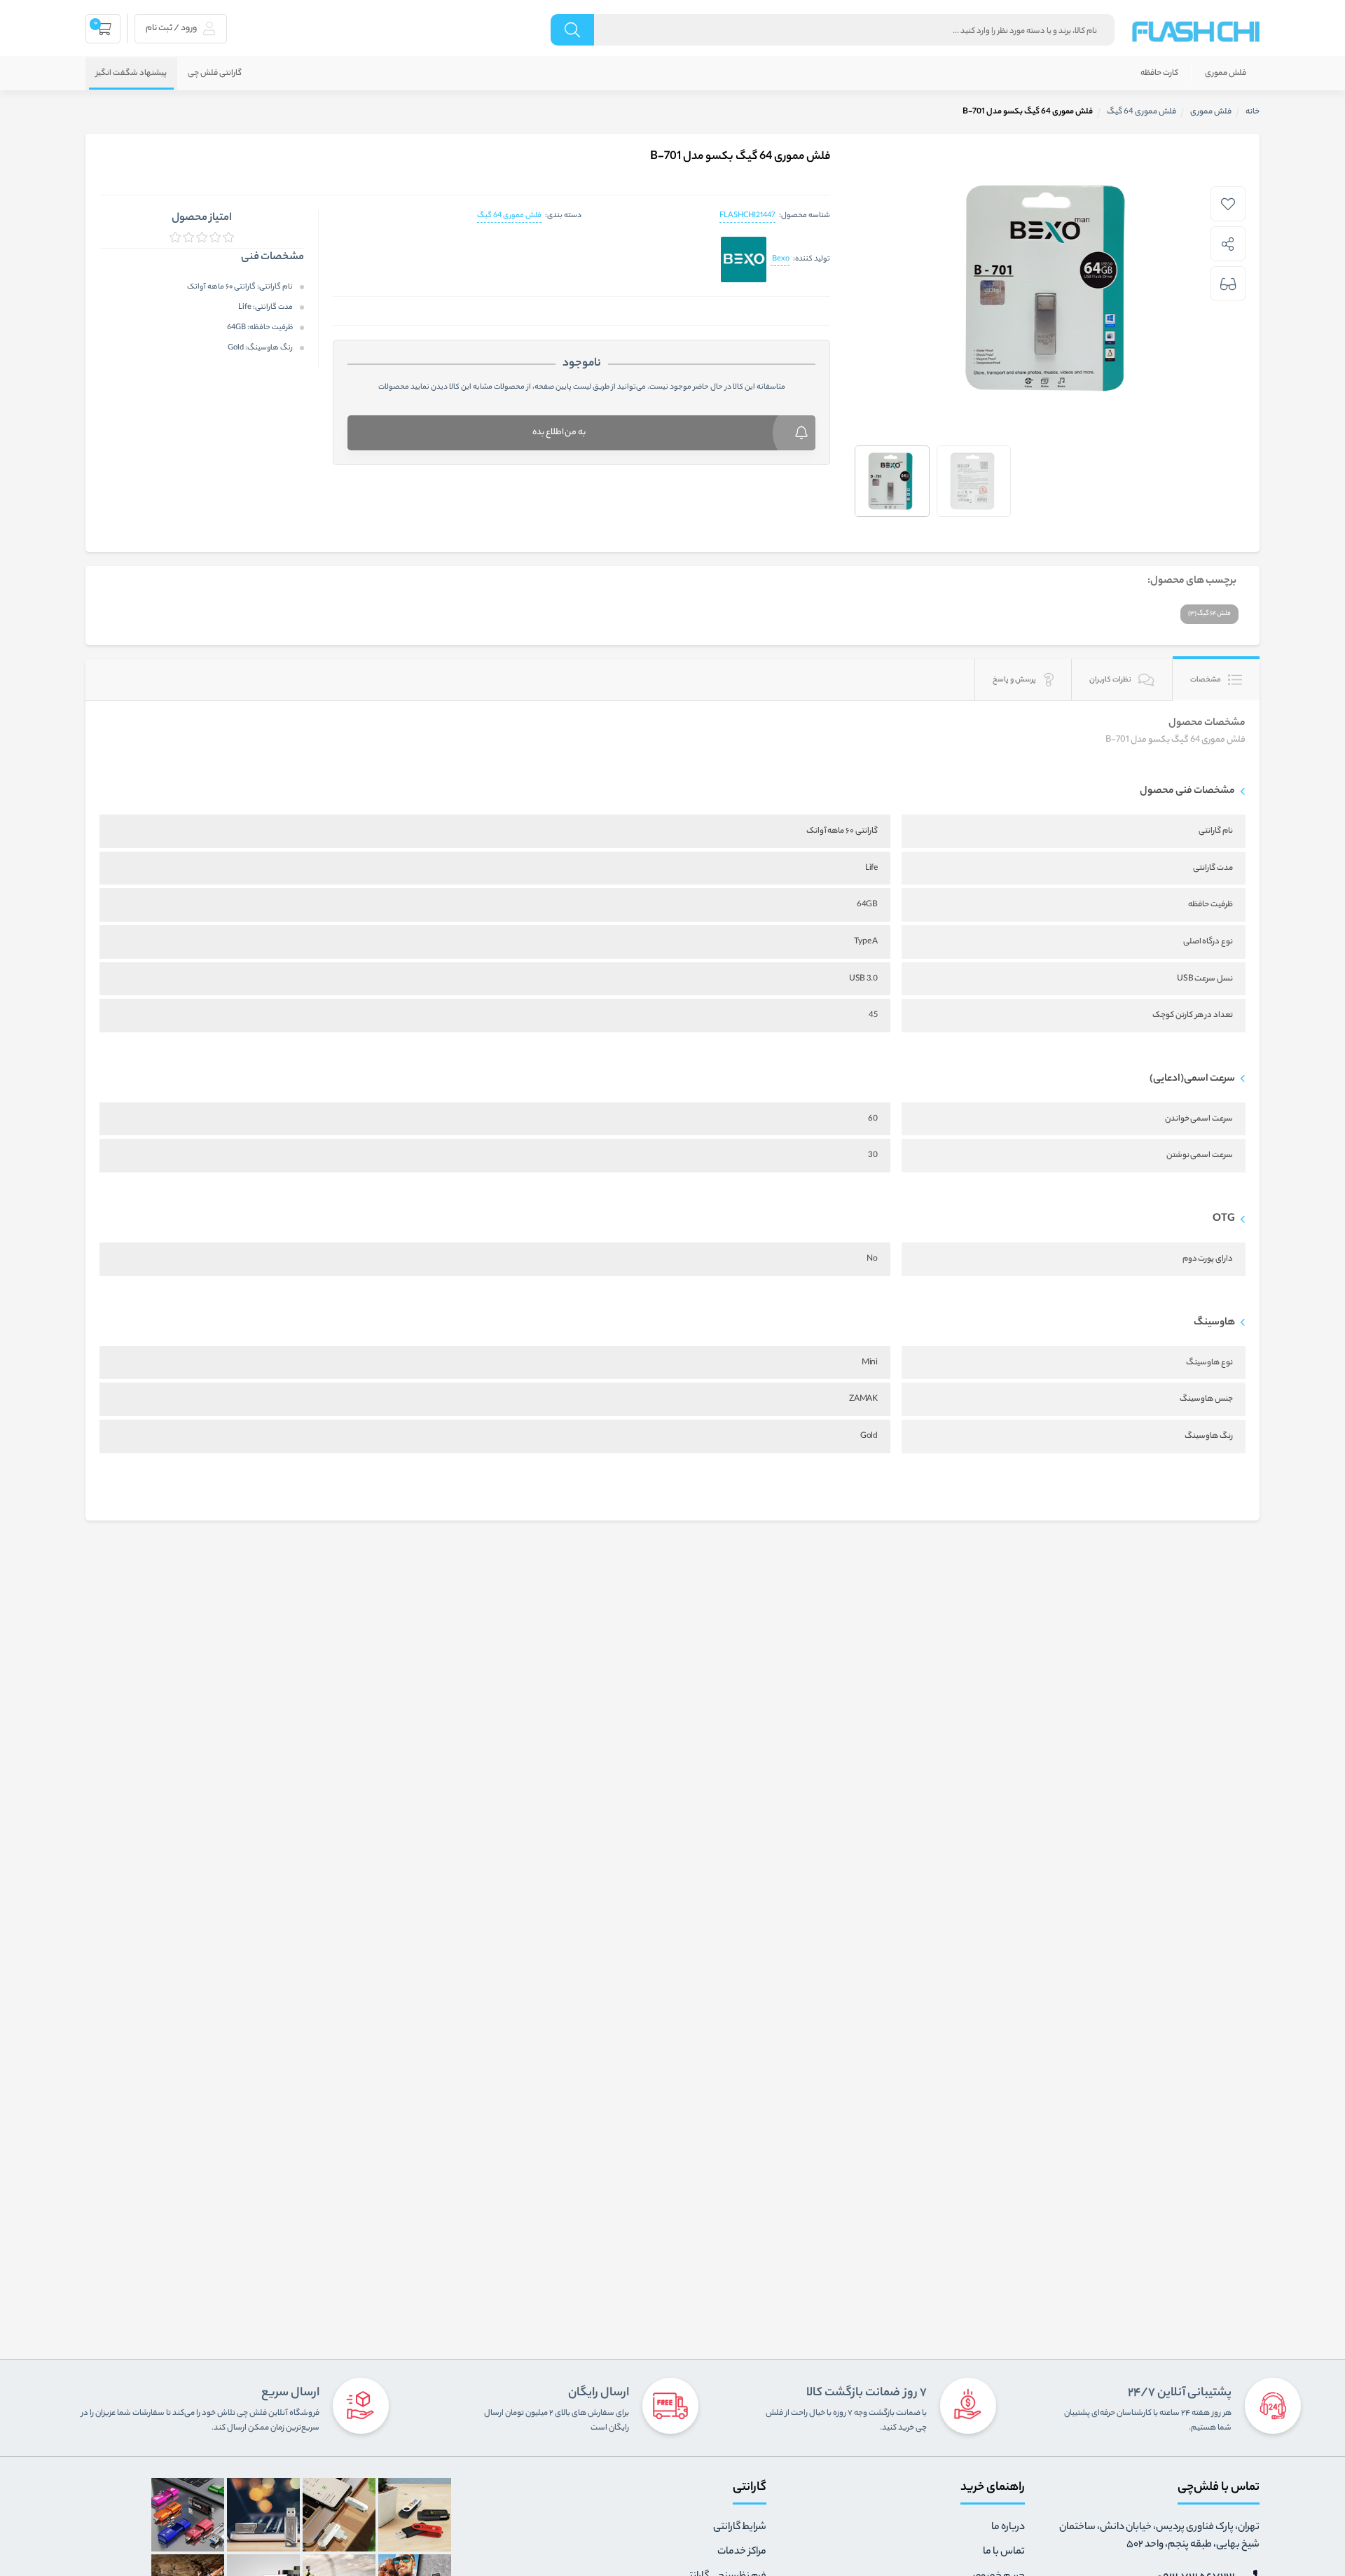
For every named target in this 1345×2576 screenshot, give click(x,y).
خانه (1253, 112)
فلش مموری (1226, 74)
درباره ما (1008, 2528)
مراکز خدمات (742, 2552)
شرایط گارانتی (740, 2528)
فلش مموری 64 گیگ (509, 216)
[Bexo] (744, 260)
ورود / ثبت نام (172, 28)
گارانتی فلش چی (215, 74)
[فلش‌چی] (1196, 32)
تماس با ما (1004, 2552)
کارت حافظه (1159, 74)
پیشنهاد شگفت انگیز (131, 74)
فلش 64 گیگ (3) (1209, 614)
